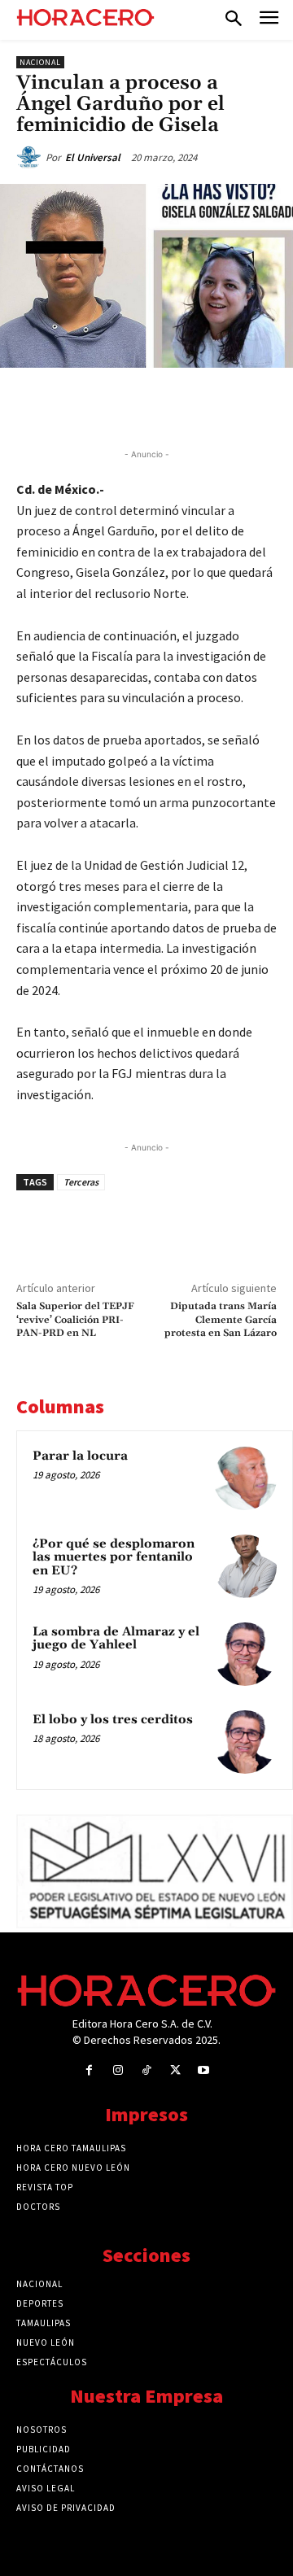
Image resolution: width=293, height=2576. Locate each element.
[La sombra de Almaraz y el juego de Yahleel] (245, 1654)
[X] (121, 405)
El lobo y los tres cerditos (113, 1720)
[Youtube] (204, 2070)
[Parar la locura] (245, 1478)
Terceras (81, 1182)
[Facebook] (84, 405)
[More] (272, 405)
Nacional (40, 62)
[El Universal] (31, 158)
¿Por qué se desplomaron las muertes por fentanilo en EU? (114, 1557)
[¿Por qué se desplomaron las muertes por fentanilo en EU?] (245, 1566)
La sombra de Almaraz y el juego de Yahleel (116, 1639)
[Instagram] (118, 2070)
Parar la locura (80, 1456)
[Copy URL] (234, 405)
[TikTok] (146, 2070)
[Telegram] (196, 405)
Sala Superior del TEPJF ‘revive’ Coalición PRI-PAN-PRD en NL (75, 1320)
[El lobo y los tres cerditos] (245, 1742)
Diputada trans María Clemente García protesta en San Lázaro (221, 1320)
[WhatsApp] (159, 405)
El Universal (93, 157)
